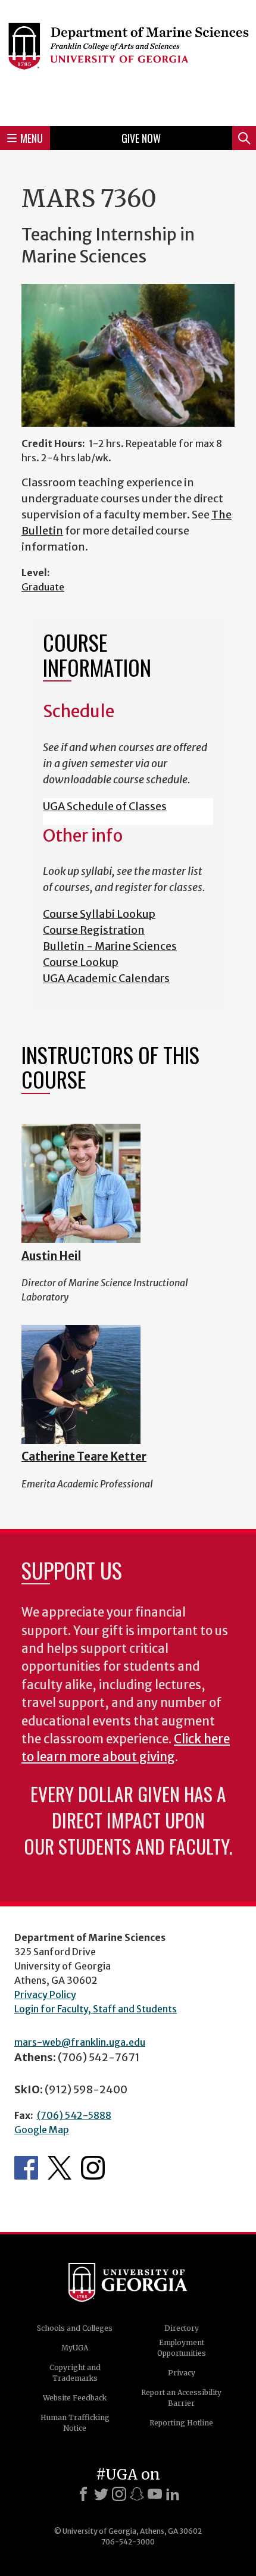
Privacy (182, 2373)
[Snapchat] (137, 2494)
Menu (32, 138)
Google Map (42, 2130)
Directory (182, 2328)
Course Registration (94, 930)
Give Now (141, 138)
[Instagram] (119, 2494)
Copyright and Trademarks (75, 2373)
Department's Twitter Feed (60, 2168)
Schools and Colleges (75, 2328)
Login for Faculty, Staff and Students (96, 2009)
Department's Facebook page (26, 2168)
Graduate (43, 587)
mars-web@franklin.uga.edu (80, 2042)
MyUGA (75, 2348)
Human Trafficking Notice (75, 2423)
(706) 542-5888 (74, 2115)
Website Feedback (75, 2398)
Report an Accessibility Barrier (181, 2398)
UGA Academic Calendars (106, 978)
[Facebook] (83, 2494)
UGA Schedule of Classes (105, 806)
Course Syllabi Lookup (99, 914)
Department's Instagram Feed (93, 2168)
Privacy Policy (45, 1994)
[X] (101, 2494)
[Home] (128, 61)
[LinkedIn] (173, 2494)
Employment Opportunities (182, 2348)
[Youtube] (155, 2494)
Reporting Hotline (181, 2423)
